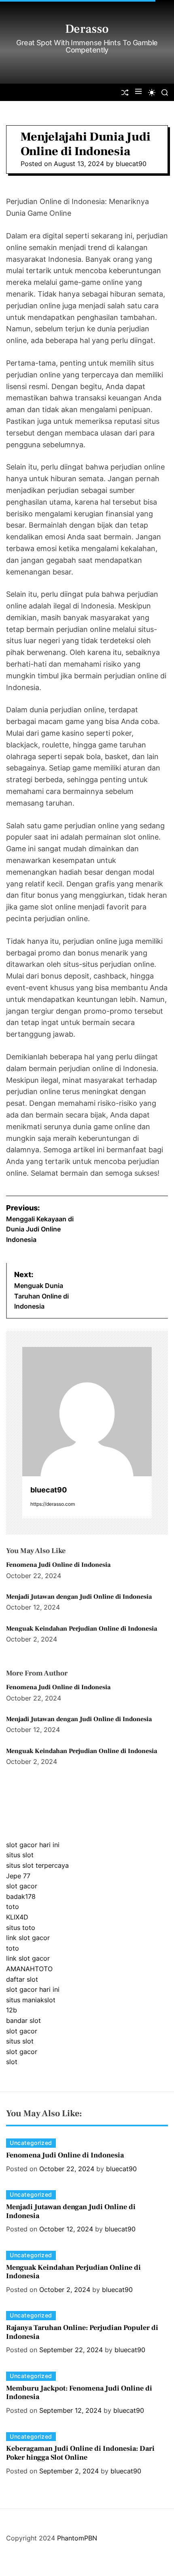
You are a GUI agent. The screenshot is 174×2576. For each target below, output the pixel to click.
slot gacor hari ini (33, 1845)
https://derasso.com (53, 1504)
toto (13, 1907)
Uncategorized (31, 2143)
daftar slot (22, 1979)
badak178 (21, 1896)
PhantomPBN (77, 2538)
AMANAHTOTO (29, 1969)
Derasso (87, 29)
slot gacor (22, 1886)
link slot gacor (28, 1938)
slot (12, 2062)
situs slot (20, 1855)
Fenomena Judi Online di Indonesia (58, 1565)
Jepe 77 (18, 1876)
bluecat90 (131, 164)
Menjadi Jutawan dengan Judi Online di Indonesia (79, 1597)
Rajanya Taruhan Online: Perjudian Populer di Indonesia (82, 2332)
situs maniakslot (31, 2000)
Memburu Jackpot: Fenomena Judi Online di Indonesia (79, 2393)
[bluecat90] (87, 1412)
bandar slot (23, 2020)
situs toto (21, 1928)
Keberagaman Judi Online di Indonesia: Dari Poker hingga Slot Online (80, 2453)
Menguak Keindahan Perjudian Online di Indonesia (82, 1629)
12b (12, 2010)
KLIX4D (17, 1917)
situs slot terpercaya (37, 1865)
